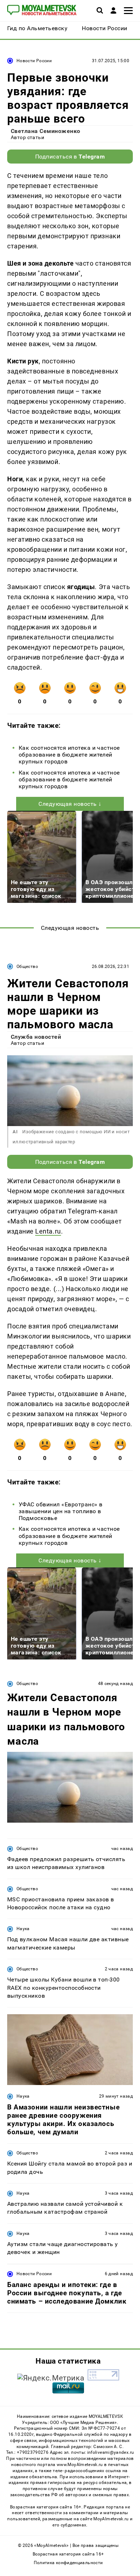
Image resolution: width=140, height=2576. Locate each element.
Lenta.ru (48, 1231)
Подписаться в (70, 157)
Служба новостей (36, 1037)
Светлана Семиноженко (46, 131)
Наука (23, 1929)
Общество (27, 966)
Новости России (34, 61)
